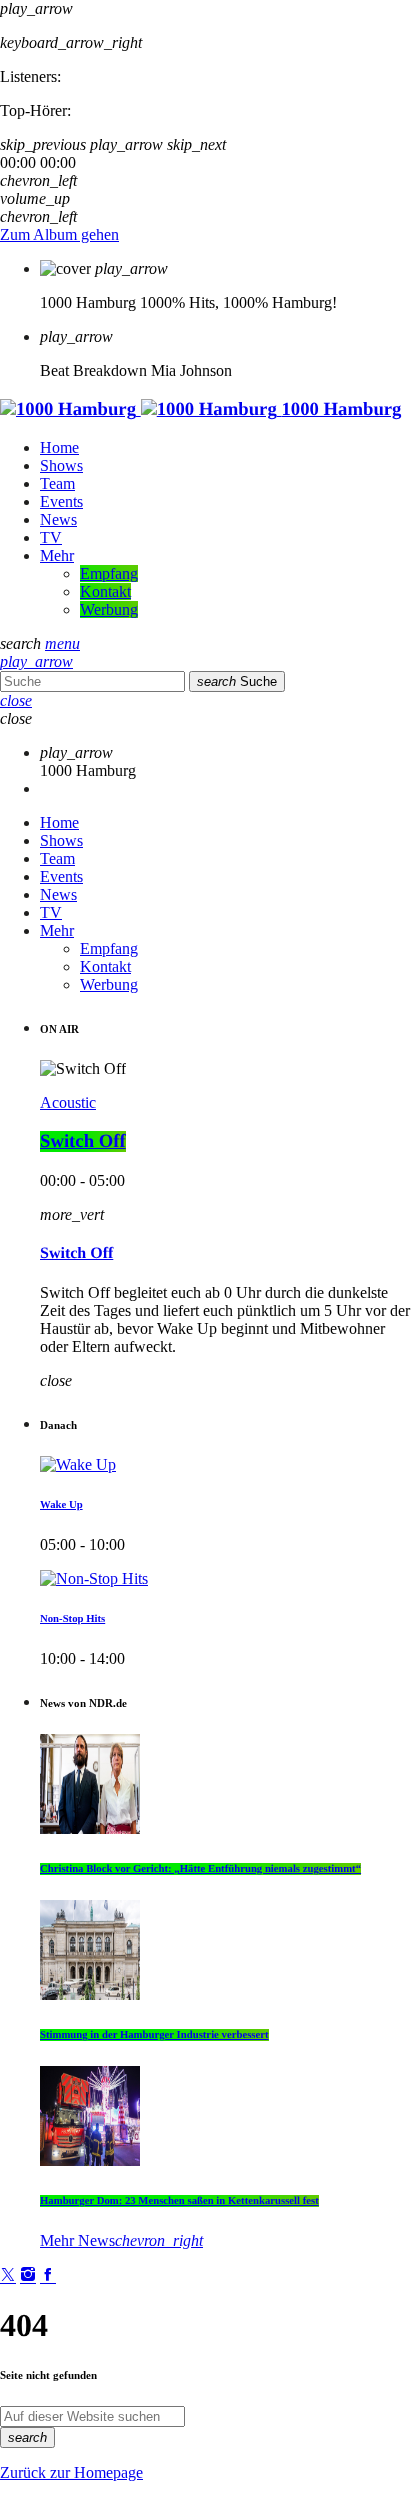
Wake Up (61, 1505)
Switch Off (83, 1141)
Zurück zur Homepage (71, 2472)
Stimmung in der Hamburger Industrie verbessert (154, 2035)
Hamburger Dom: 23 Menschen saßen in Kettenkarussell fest (179, 2201)
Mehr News (121, 2240)
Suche (237, 681)
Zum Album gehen (59, 234)
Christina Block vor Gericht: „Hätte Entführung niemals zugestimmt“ (200, 1869)
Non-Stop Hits (72, 1619)
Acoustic (68, 1102)
